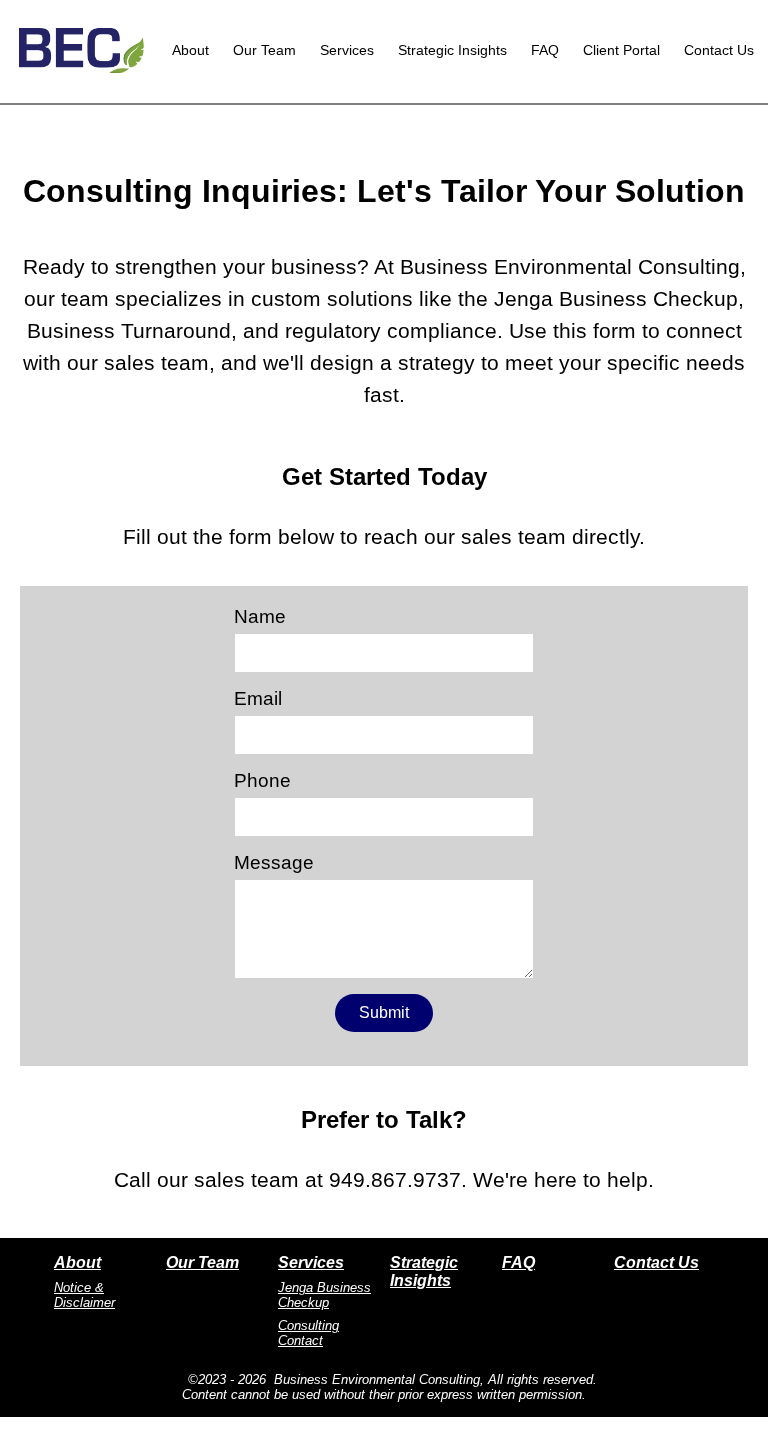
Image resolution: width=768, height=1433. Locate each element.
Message (274, 862)
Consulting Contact (308, 1333)
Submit (384, 1012)
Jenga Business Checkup (324, 1295)
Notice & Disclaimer (84, 1295)
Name (260, 616)
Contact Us (719, 50)
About (190, 50)
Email (258, 698)
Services (347, 50)
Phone (262, 780)
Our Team (264, 50)
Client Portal (621, 50)
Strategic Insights (452, 50)
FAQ (545, 50)
